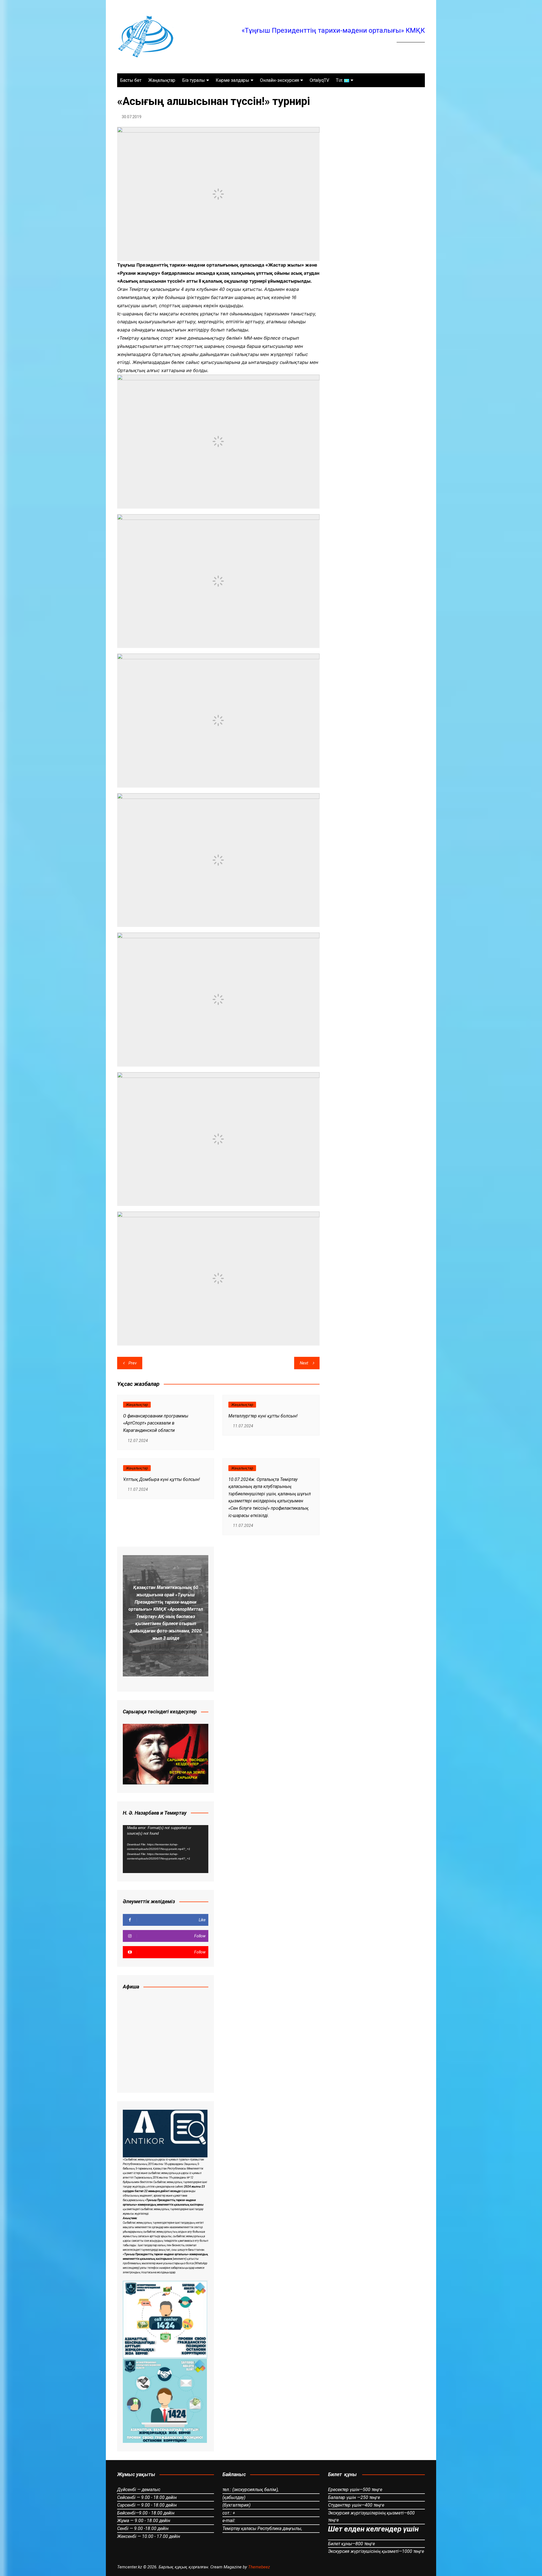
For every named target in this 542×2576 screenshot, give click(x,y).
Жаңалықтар (162, 80)
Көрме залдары (232, 80)
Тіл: (340, 80)
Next (304, 1363)
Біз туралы (194, 80)
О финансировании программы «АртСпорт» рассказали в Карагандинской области (156, 1423)
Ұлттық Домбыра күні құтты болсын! (161, 1479)
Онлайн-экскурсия (279, 80)
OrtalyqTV (319, 80)
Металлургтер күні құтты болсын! (263, 1416)
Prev (133, 1363)
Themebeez (259, 2567)
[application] (166, 1849)
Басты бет (131, 80)
